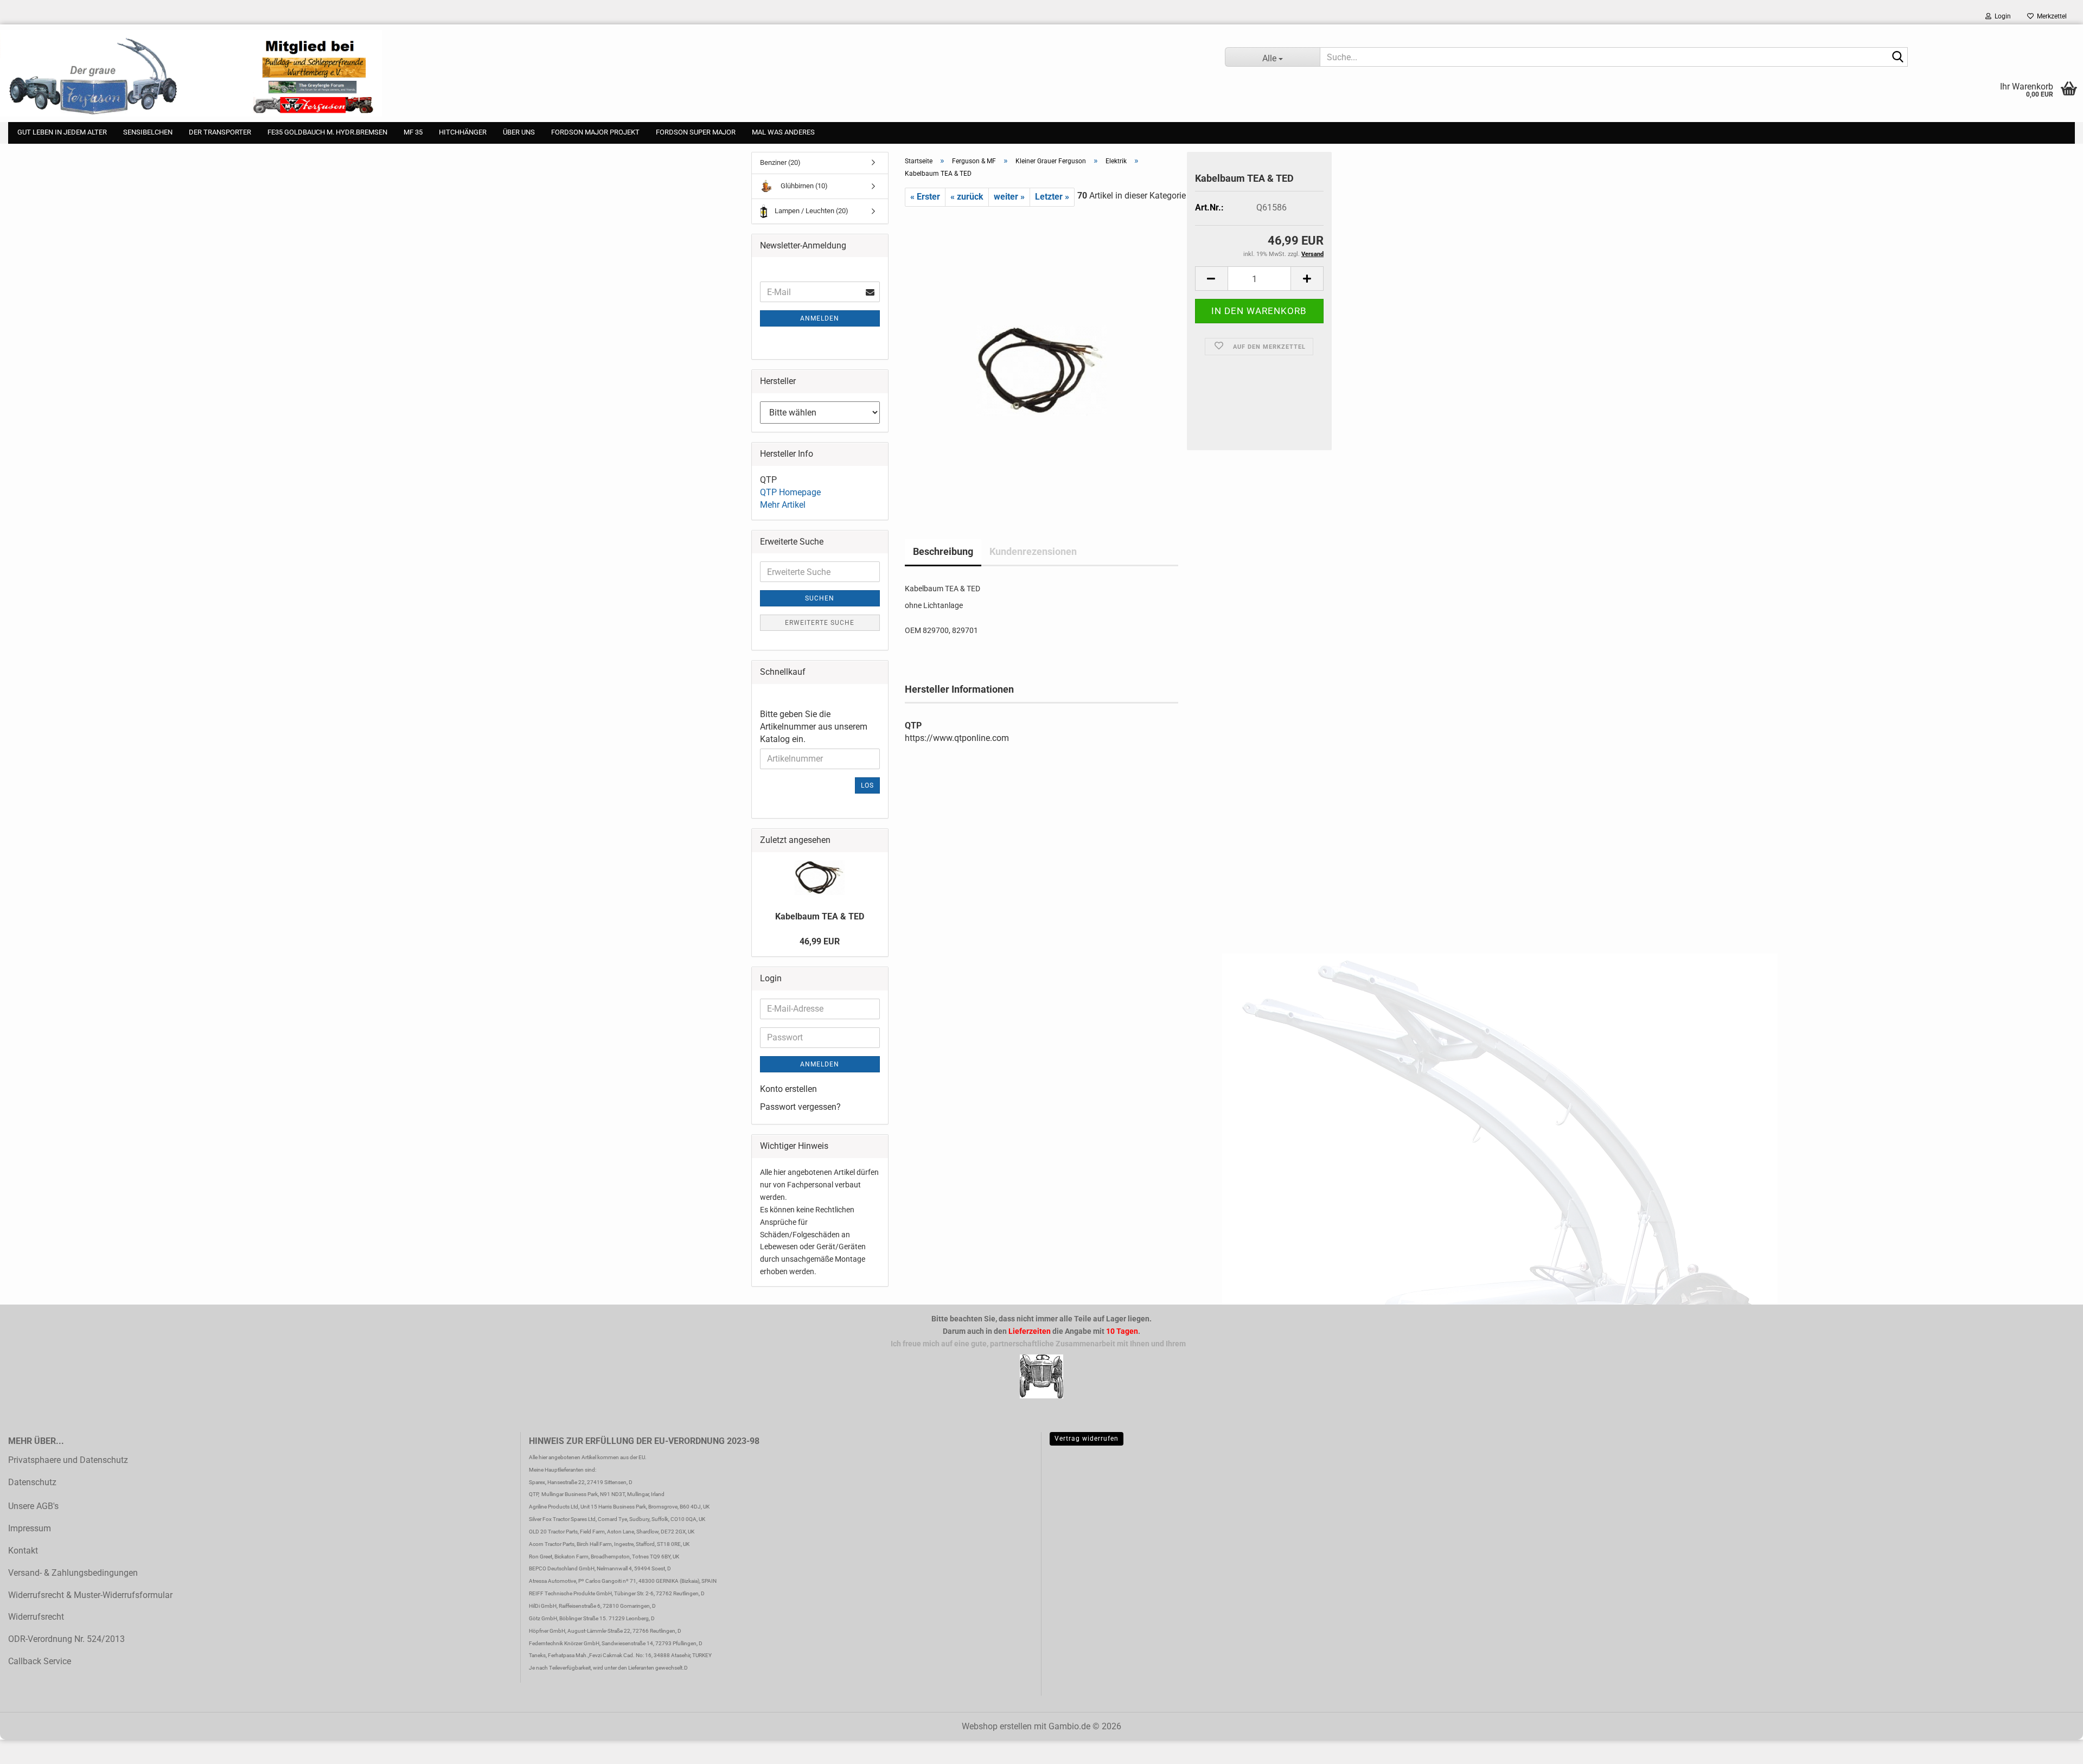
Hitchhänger (463, 132)
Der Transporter (220, 132)
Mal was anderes (783, 132)
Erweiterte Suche (820, 623)
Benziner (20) (780, 162)
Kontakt (23, 1551)
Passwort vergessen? (800, 1107)
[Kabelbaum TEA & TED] (1041, 355)
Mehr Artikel (783, 505)
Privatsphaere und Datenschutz (68, 1460)
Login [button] (2001, 16)
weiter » (1009, 197)
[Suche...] (1897, 57)
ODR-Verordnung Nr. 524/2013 (66, 1639)
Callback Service (40, 1661)
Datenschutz (32, 1482)
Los (867, 785)
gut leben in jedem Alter (62, 132)
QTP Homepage (790, 492)
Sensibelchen (148, 132)
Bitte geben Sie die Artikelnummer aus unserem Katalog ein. (814, 727)
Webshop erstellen (997, 1726)
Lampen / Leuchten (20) (811, 211)
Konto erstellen (788, 1089)
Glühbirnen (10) (803, 186)
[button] (1211, 279)
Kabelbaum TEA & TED (820, 916)
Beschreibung (943, 551)
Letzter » (1052, 197)
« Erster (925, 197)
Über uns (519, 132)
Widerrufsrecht (36, 1617)
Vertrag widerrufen (1087, 1439)
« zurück (967, 197)
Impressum (30, 1528)
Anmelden (820, 318)
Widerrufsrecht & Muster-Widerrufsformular (90, 1595)
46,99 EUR (820, 941)
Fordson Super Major (696, 132)
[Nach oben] (30, 1748)
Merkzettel (2050, 16)
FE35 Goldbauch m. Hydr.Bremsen (327, 132)
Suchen (820, 598)
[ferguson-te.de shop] (604, 73)
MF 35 (413, 132)
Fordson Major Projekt (595, 132)
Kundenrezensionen (1033, 551)
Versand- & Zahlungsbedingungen (73, 1573)
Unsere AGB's (33, 1506)
